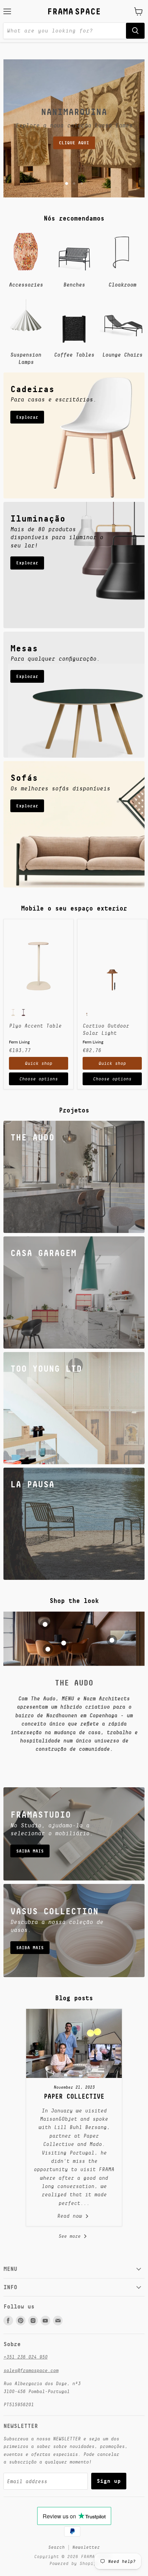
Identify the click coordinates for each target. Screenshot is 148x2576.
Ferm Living (19, 1042)
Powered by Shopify (74, 2563)
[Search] (135, 31)
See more (71, 2236)
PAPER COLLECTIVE (74, 2096)
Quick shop (39, 1063)
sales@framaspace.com (31, 2370)
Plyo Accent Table (35, 1026)
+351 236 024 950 (25, 2357)
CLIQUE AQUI (74, 143)
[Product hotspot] (45, 1624)
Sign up (109, 2481)
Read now (71, 2216)
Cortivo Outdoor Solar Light (106, 1029)
